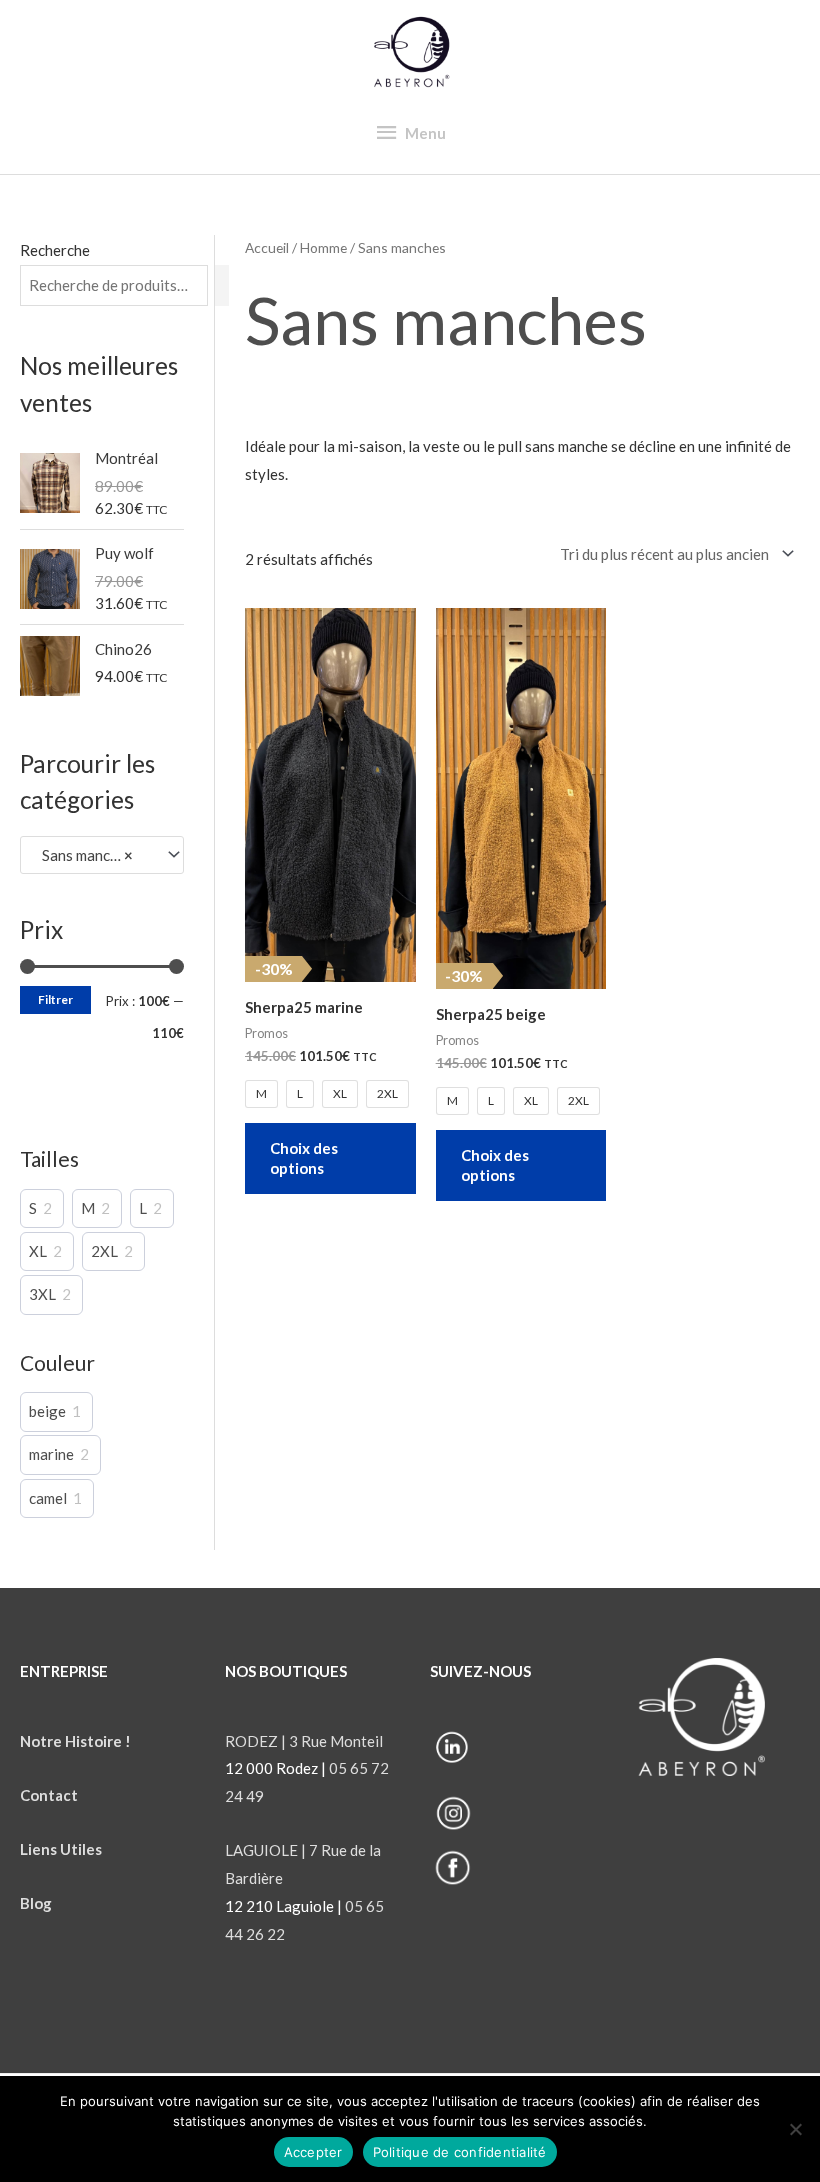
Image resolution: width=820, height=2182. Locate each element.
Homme (323, 247)
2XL (104, 1251)
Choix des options (304, 1158)
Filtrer (55, 999)
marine (51, 1454)
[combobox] (102, 854)
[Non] (795, 2129)
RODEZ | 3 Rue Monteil (304, 1741)
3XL (42, 1294)
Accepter (313, 2152)
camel (48, 1498)
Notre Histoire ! (75, 1741)
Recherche (55, 250)
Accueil (267, 247)
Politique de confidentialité (460, 2152)
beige (47, 1411)
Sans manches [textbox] (83, 855)
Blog (37, 1903)
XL (38, 1251)
